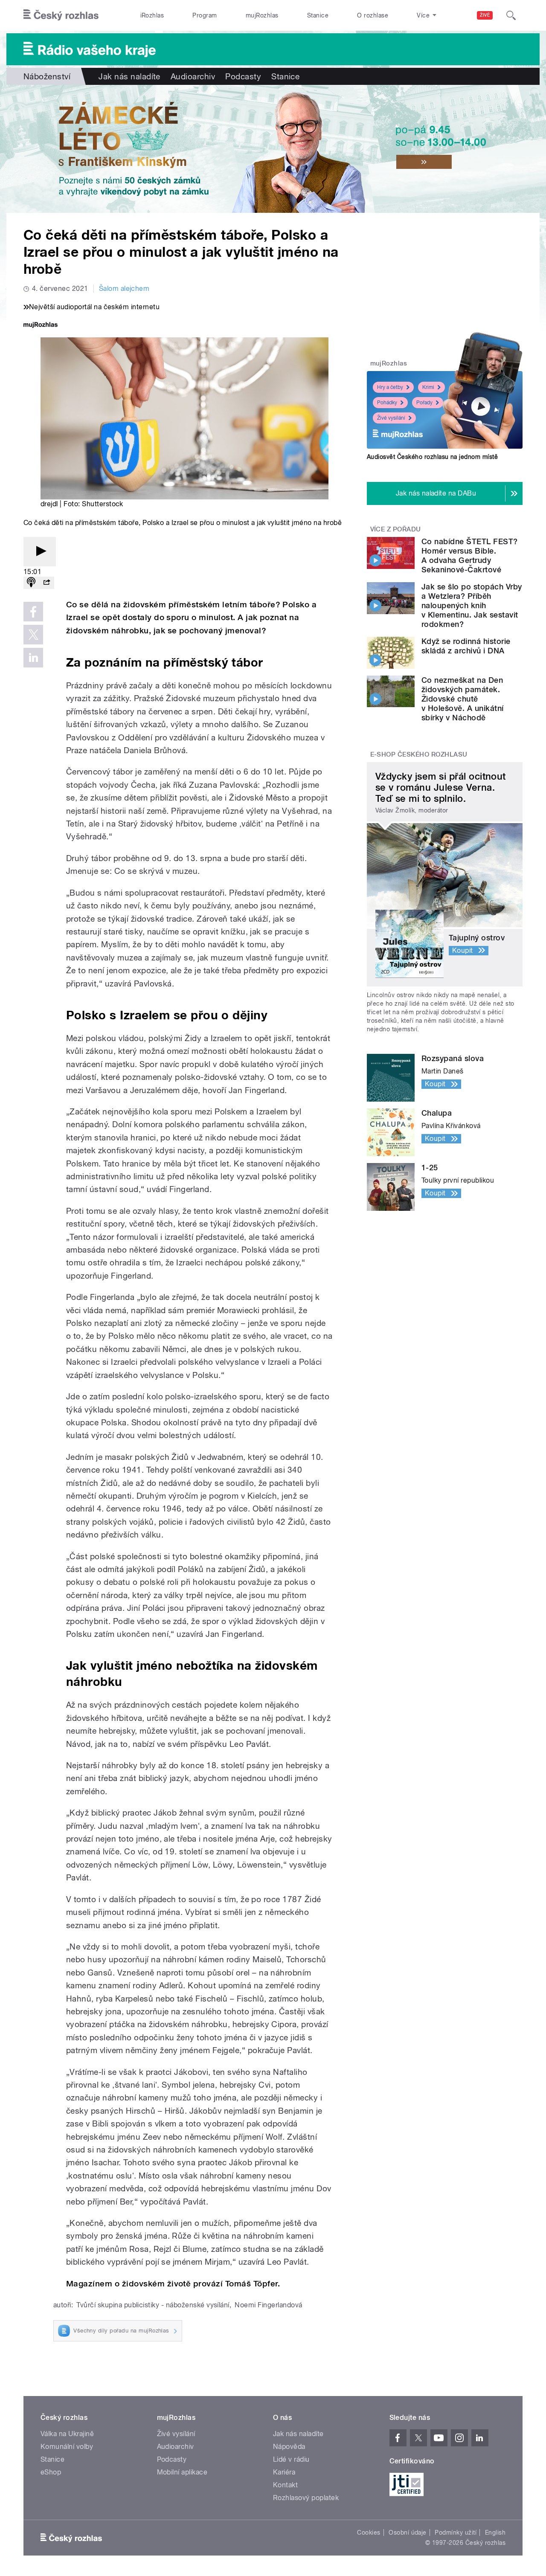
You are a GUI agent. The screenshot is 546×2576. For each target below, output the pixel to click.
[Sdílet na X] (33, 635)
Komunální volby (67, 2447)
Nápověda (289, 2447)
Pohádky (387, 403)
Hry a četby (390, 387)
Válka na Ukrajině (67, 2434)
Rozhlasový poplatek (306, 2498)
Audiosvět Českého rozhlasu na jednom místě (432, 457)
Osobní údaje (408, 2532)
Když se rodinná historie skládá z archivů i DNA (466, 646)
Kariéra (284, 2472)
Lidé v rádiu (291, 2459)
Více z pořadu (396, 529)
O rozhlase (373, 15)
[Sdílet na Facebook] (33, 612)
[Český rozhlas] (61, 15)
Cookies (369, 2532)
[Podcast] (31, 583)
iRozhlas (152, 15)
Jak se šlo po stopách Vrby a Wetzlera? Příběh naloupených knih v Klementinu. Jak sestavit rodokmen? (472, 605)
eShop (51, 2472)
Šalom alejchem (124, 289)
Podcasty (243, 76)
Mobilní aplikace (182, 2472)
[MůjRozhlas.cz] (41, 326)
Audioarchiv (193, 76)
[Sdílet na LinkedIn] (33, 658)
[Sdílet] (46, 583)
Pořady (424, 403)
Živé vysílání (391, 418)
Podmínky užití (456, 2532)
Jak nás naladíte (129, 76)
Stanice (318, 15)
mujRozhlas (262, 15)
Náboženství (47, 76)
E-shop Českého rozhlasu (419, 754)
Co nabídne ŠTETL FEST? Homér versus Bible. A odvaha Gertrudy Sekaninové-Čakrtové (470, 556)
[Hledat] (511, 15)
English (495, 2532)
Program (205, 15)
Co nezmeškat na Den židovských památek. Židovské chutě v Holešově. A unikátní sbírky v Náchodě (463, 699)
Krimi (428, 387)
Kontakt (285, 2485)
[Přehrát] (40, 552)
